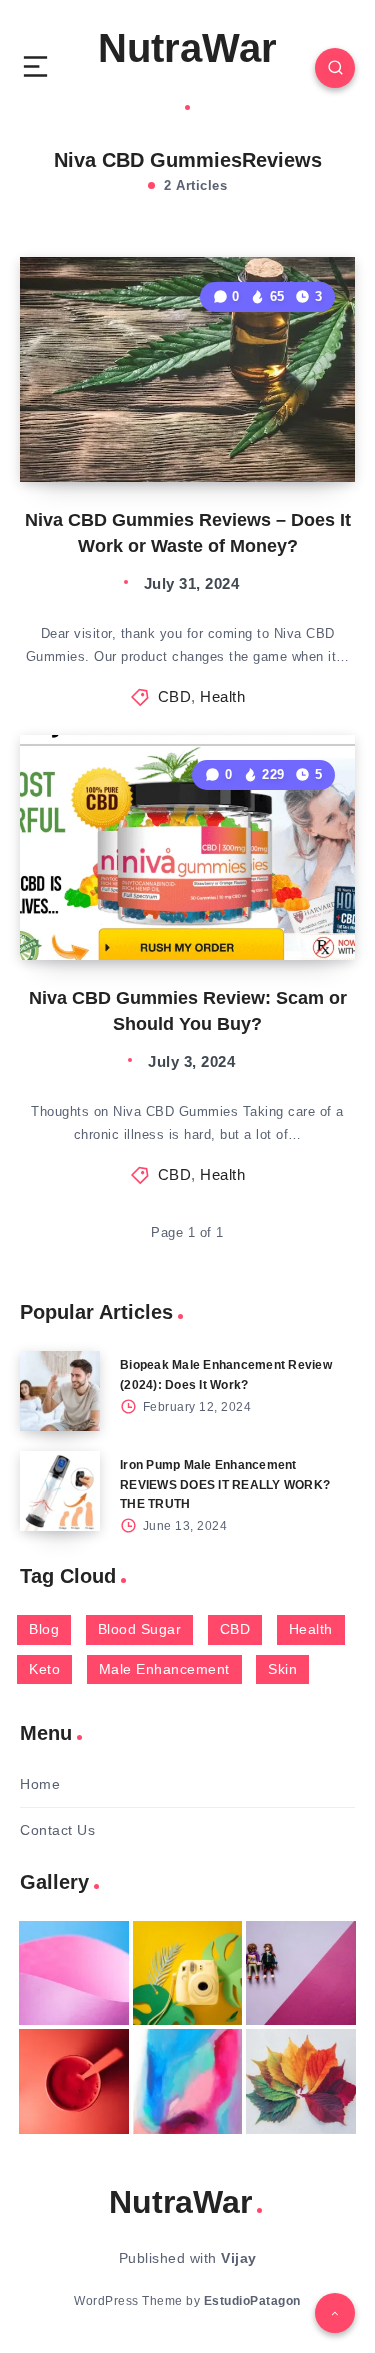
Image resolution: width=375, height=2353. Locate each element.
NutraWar (187, 48)
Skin (282, 1669)
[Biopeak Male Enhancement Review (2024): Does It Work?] (60, 1391)
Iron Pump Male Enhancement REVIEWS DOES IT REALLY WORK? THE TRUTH (225, 1484)
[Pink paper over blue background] (74, 1973)
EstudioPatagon (252, 2301)
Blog (44, 1629)
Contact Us (57, 1830)
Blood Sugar (140, 1629)
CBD (175, 696)
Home (40, 1784)
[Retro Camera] (188, 1973)
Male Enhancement (164, 1669)
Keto (44, 1669)
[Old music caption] (301, 1973)
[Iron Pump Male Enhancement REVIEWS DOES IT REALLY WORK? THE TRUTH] (60, 1491)
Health (222, 696)
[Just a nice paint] (188, 2081)
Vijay (239, 2258)
